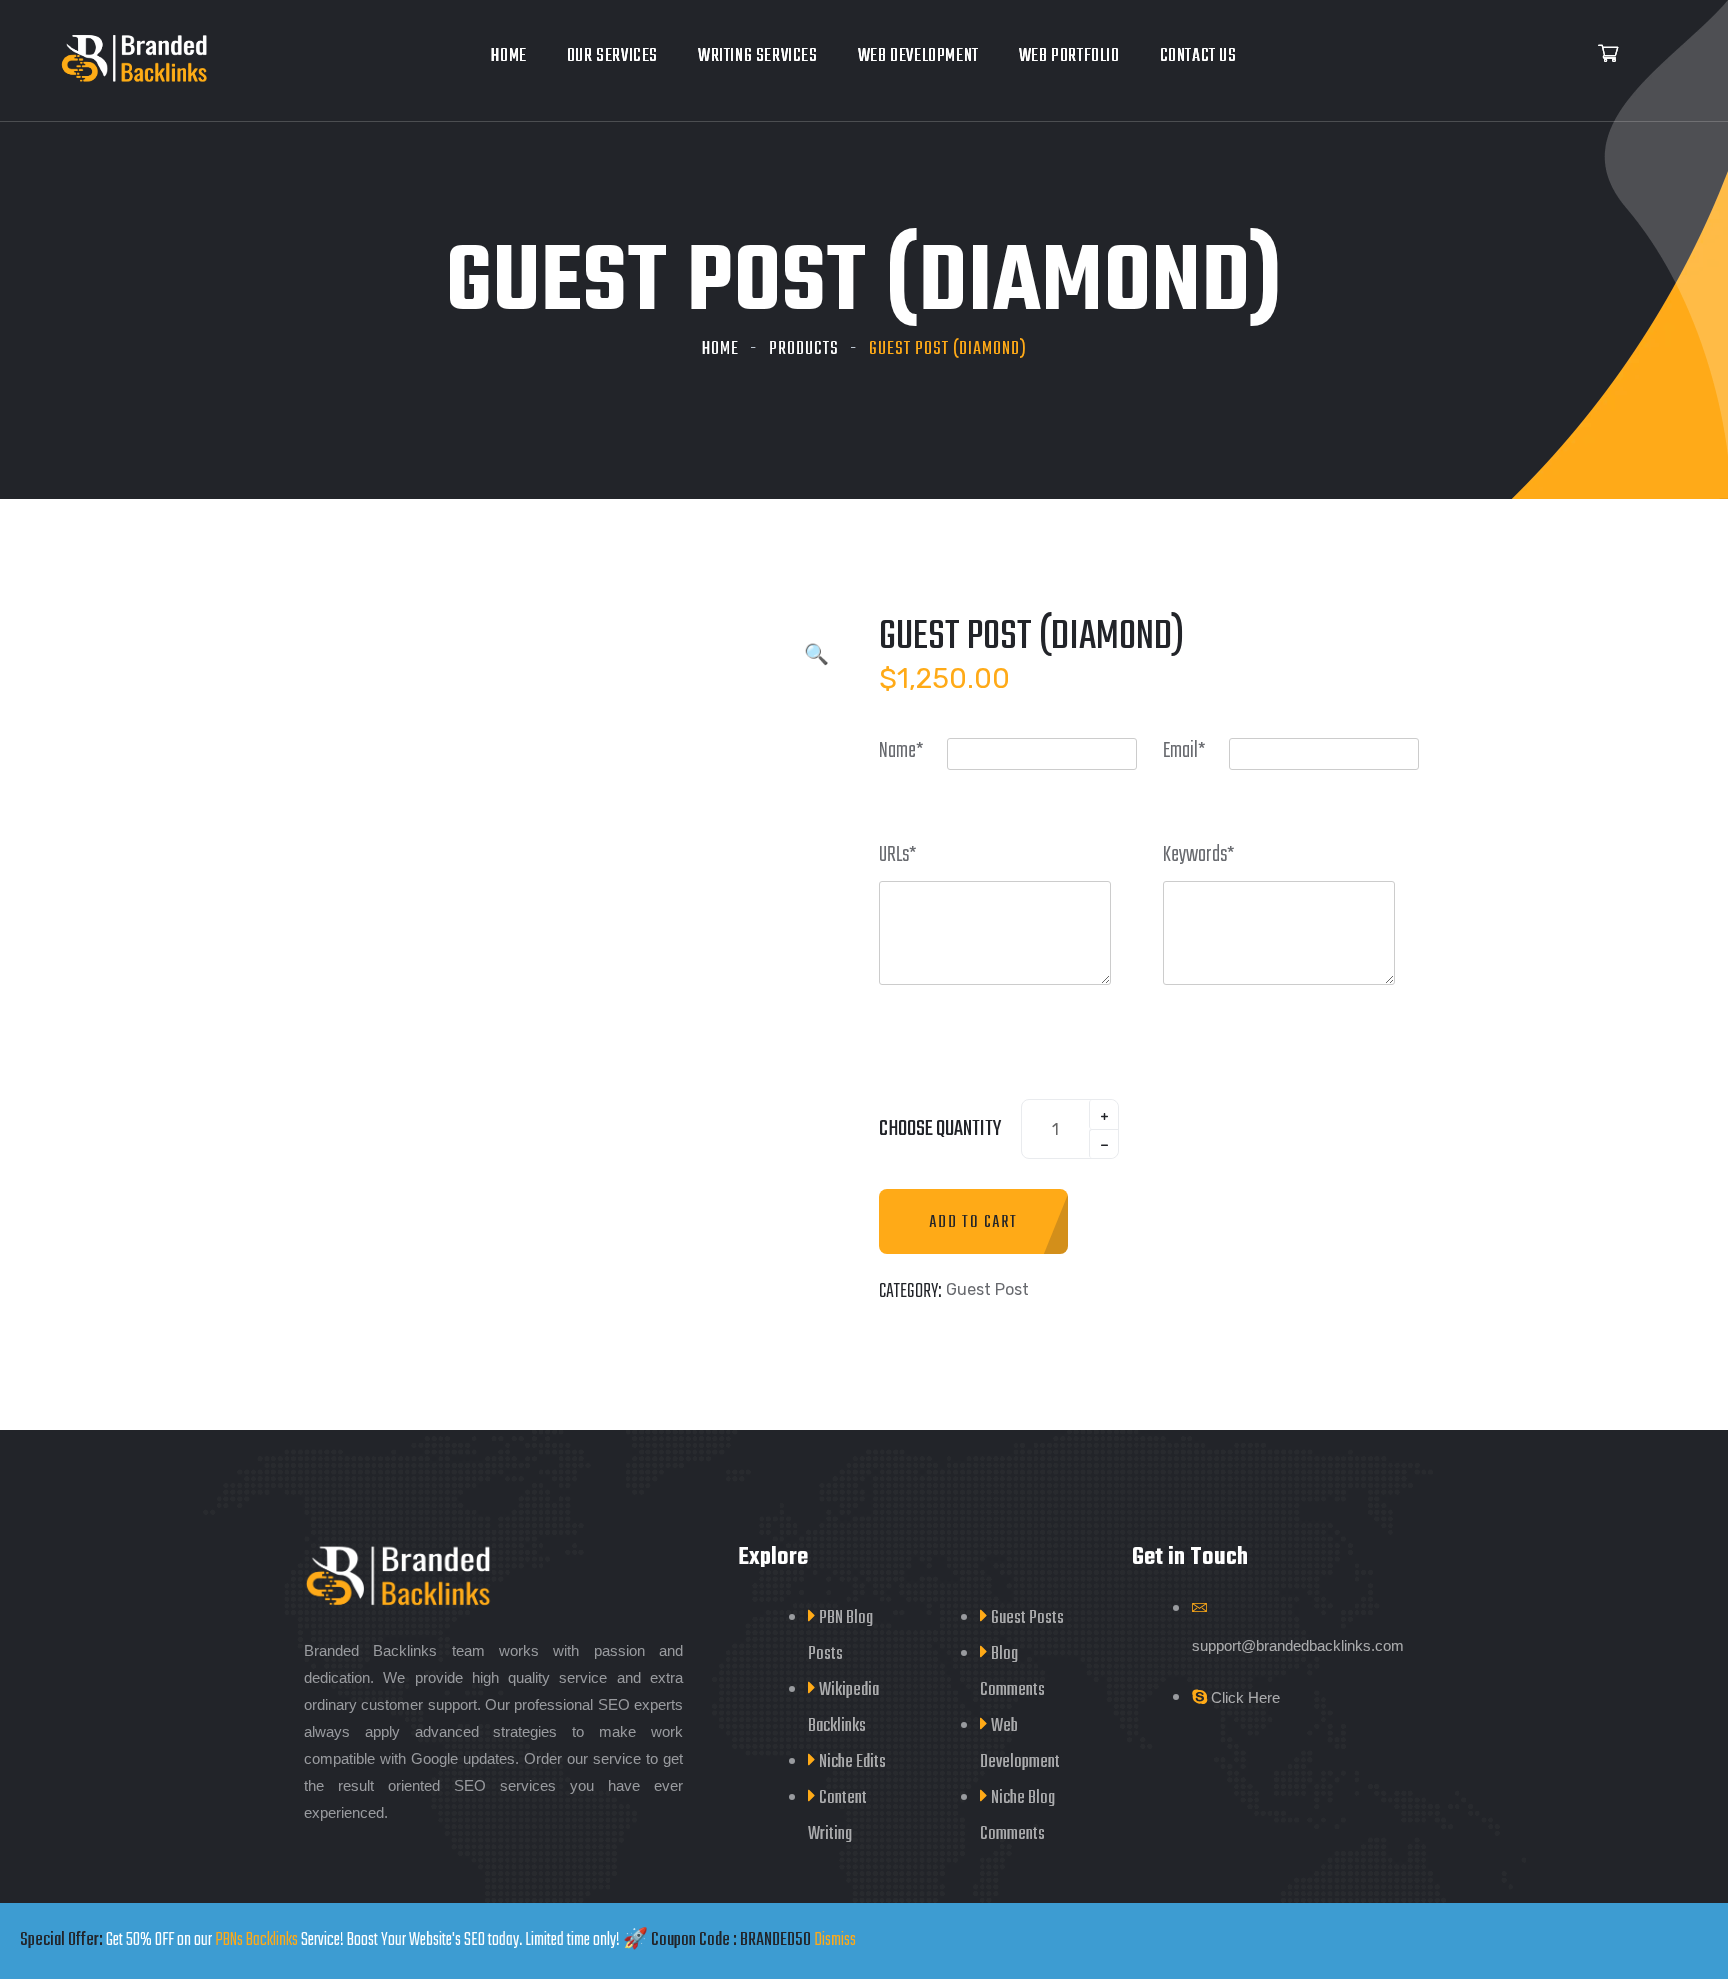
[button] (816, 657)
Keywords (1210, 854)
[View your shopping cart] (1608, 55)
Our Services (612, 56)
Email (1196, 750)
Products (804, 349)
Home (508, 56)
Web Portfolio (1069, 56)
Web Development (918, 56)
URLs (909, 854)
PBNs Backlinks (256, 1940)
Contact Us (1198, 56)
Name (913, 750)
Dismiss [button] (835, 1940)
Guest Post (987, 1289)
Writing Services (758, 56)
